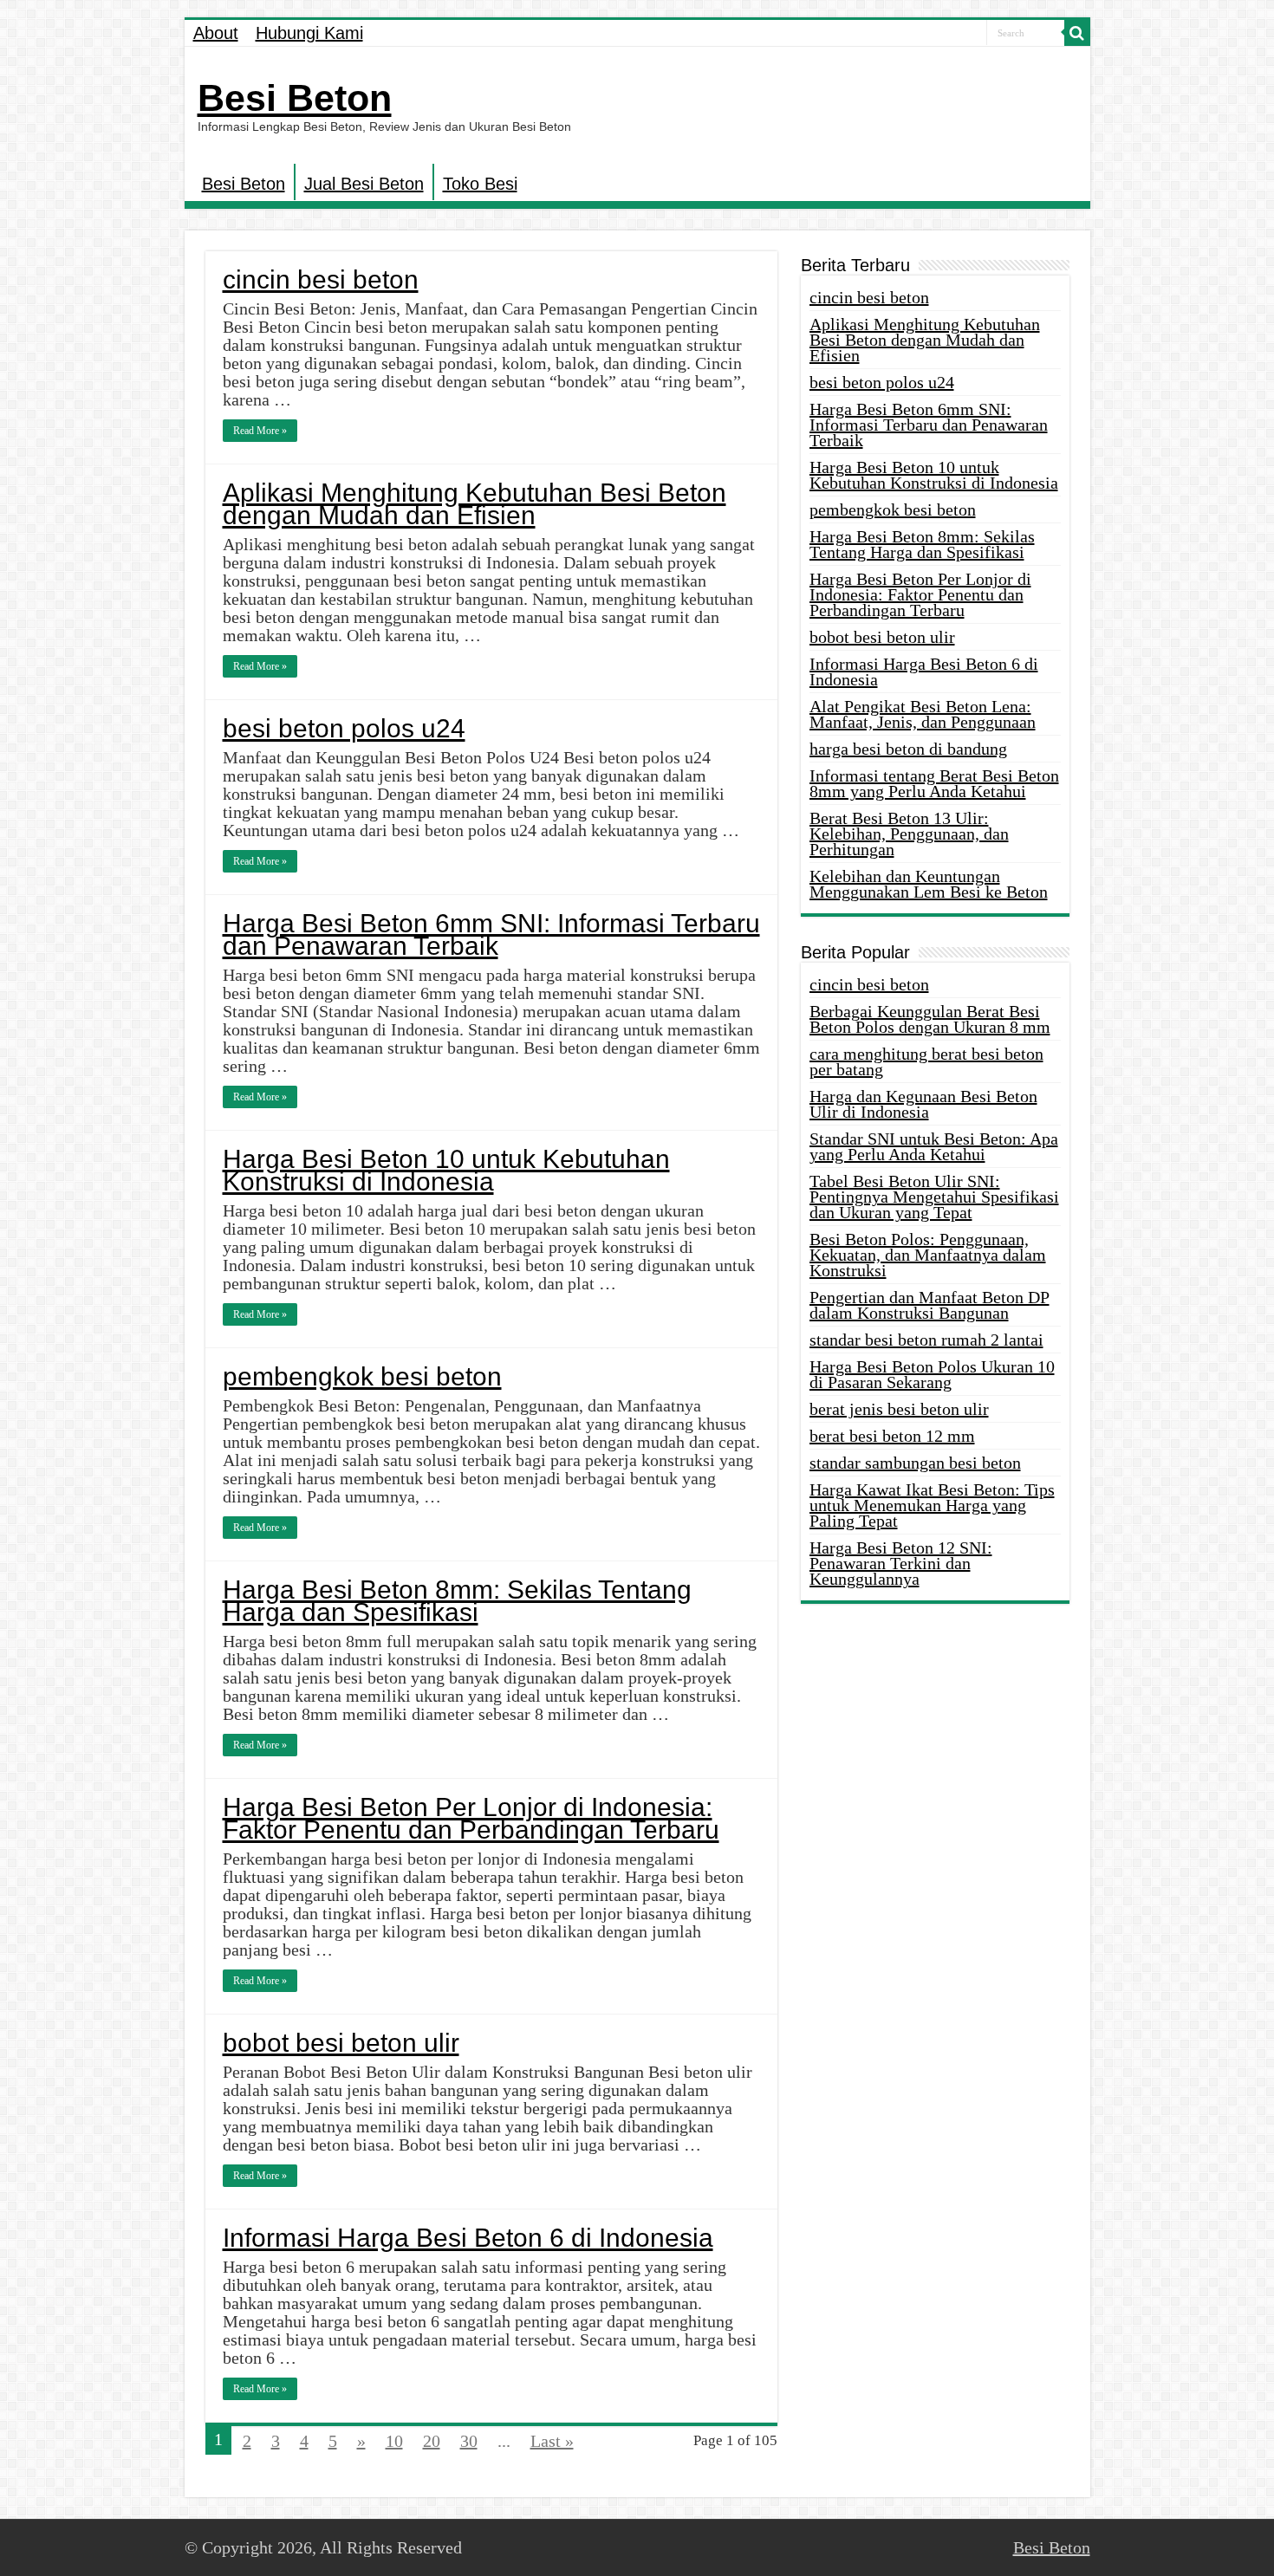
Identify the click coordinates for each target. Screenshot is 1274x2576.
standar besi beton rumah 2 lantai (926, 1340)
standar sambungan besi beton (915, 1463)
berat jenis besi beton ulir (899, 1409)
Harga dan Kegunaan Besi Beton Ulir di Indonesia (923, 1104)
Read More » (260, 431)
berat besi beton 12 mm (892, 1436)
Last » (552, 2441)
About (216, 33)
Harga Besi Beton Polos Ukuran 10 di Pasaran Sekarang (932, 1374)
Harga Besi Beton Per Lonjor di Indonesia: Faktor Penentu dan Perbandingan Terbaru (471, 1818)
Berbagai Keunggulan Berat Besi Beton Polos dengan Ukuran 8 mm (930, 1019)
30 (469, 2441)
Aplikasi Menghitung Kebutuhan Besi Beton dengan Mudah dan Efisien (474, 504)
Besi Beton (295, 98)
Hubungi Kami (309, 33)
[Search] (1077, 33)
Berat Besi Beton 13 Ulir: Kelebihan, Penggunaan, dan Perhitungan (909, 834)
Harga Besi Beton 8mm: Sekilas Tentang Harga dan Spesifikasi (457, 1601)
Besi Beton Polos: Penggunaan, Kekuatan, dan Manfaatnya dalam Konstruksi (928, 1255)
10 (394, 2441)
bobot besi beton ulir (341, 2043)
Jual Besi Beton (364, 184)
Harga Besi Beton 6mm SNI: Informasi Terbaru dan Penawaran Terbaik (491, 934)
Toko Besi (480, 184)
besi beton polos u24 (344, 728)
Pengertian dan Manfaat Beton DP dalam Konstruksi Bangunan (929, 1305)
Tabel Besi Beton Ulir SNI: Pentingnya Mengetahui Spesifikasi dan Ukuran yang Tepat (934, 1197)
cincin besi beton (321, 279)
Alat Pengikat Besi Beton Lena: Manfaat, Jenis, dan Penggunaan (923, 714)
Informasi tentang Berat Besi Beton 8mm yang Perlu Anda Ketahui (934, 783)
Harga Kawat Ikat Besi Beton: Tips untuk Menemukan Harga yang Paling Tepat (932, 1505)
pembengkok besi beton (362, 1376)
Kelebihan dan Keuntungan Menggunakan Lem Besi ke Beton (929, 884)
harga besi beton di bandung (908, 749)
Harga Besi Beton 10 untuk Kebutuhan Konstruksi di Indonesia (446, 1170)
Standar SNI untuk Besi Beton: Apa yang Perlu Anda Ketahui (934, 1146)
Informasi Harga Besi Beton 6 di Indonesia (468, 2238)
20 (432, 2441)
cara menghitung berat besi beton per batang (926, 1061)
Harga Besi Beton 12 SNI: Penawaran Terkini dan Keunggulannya (901, 1563)
